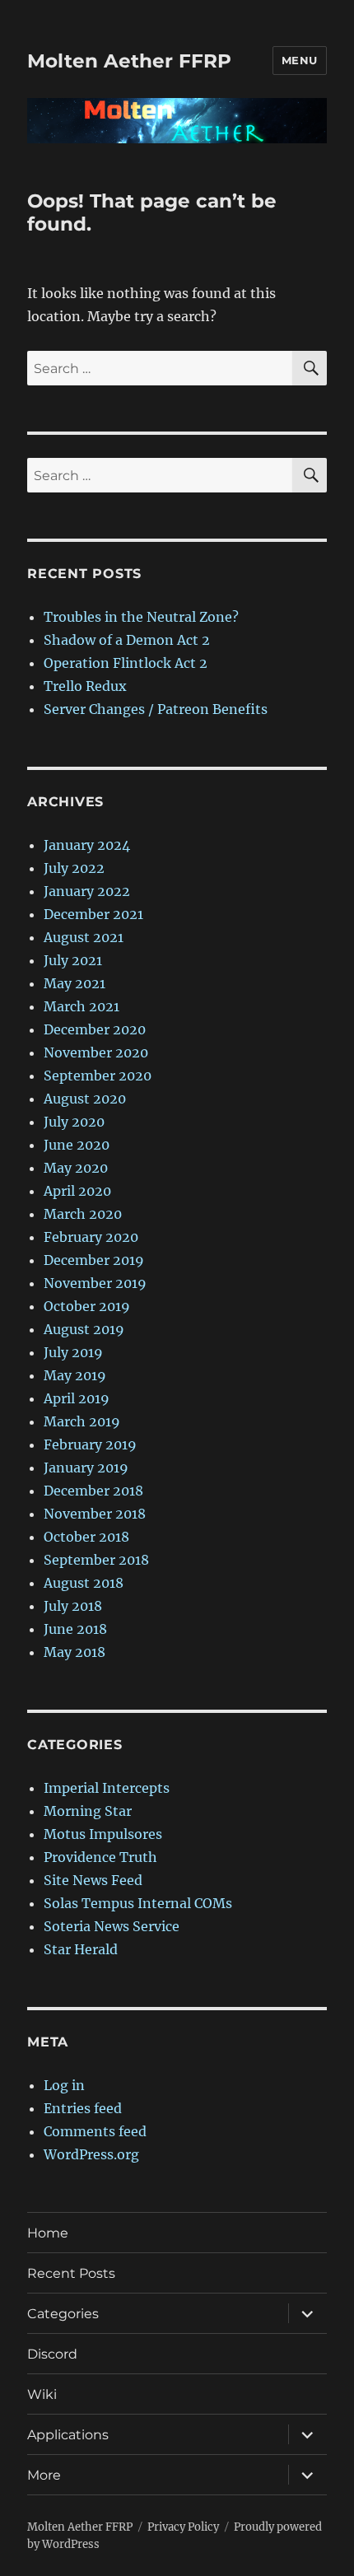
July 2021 (73, 960)
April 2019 (77, 1398)
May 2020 (76, 1168)
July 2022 (74, 868)
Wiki (42, 2394)
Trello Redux (85, 686)
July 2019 (73, 1352)
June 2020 (77, 1145)
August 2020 (85, 1099)
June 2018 (75, 1629)
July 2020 (74, 1122)
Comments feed (95, 2131)
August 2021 (84, 937)
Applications (68, 2435)
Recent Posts (71, 2273)
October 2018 (86, 1537)
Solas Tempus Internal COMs (138, 1903)
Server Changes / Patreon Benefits (156, 709)
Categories (63, 2314)
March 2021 (82, 1006)
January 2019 (86, 1468)
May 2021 (75, 983)
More (44, 2475)
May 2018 (75, 1652)
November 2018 (95, 1514)
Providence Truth (100, 1857)
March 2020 (83, 1214)
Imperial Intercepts (107, 1788)
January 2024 (87, 845)
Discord (52, 2354)
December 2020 (95, 1029)
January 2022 (87, 891)
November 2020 (96, 1052)
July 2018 (73, 1606)
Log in (64, 2085)
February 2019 (90, 1444)
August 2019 (84, 1329)
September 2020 (98, 1076)
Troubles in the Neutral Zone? (141, 617)
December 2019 (94, 1260)
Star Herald (81, 1949)
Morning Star (88, 1811)
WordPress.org (91, 2154)
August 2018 (84, 1583)
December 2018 (93, 1491)
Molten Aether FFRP (129, 61)
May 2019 (75, 1375)
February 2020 (91, 1237)
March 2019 (82, 1421)
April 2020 (77, 1191)
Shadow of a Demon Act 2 (127, 640)
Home (48, 2233)
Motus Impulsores (103, 1834)
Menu (300, 60)
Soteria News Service (112, 1926)
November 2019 (95, 1283)
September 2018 (96, 1560)
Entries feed (83, 2108)
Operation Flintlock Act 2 (126, 663)
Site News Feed (93, 1880)
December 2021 (93, 914)
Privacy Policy (183, 2527)
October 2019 (87, 1306)
